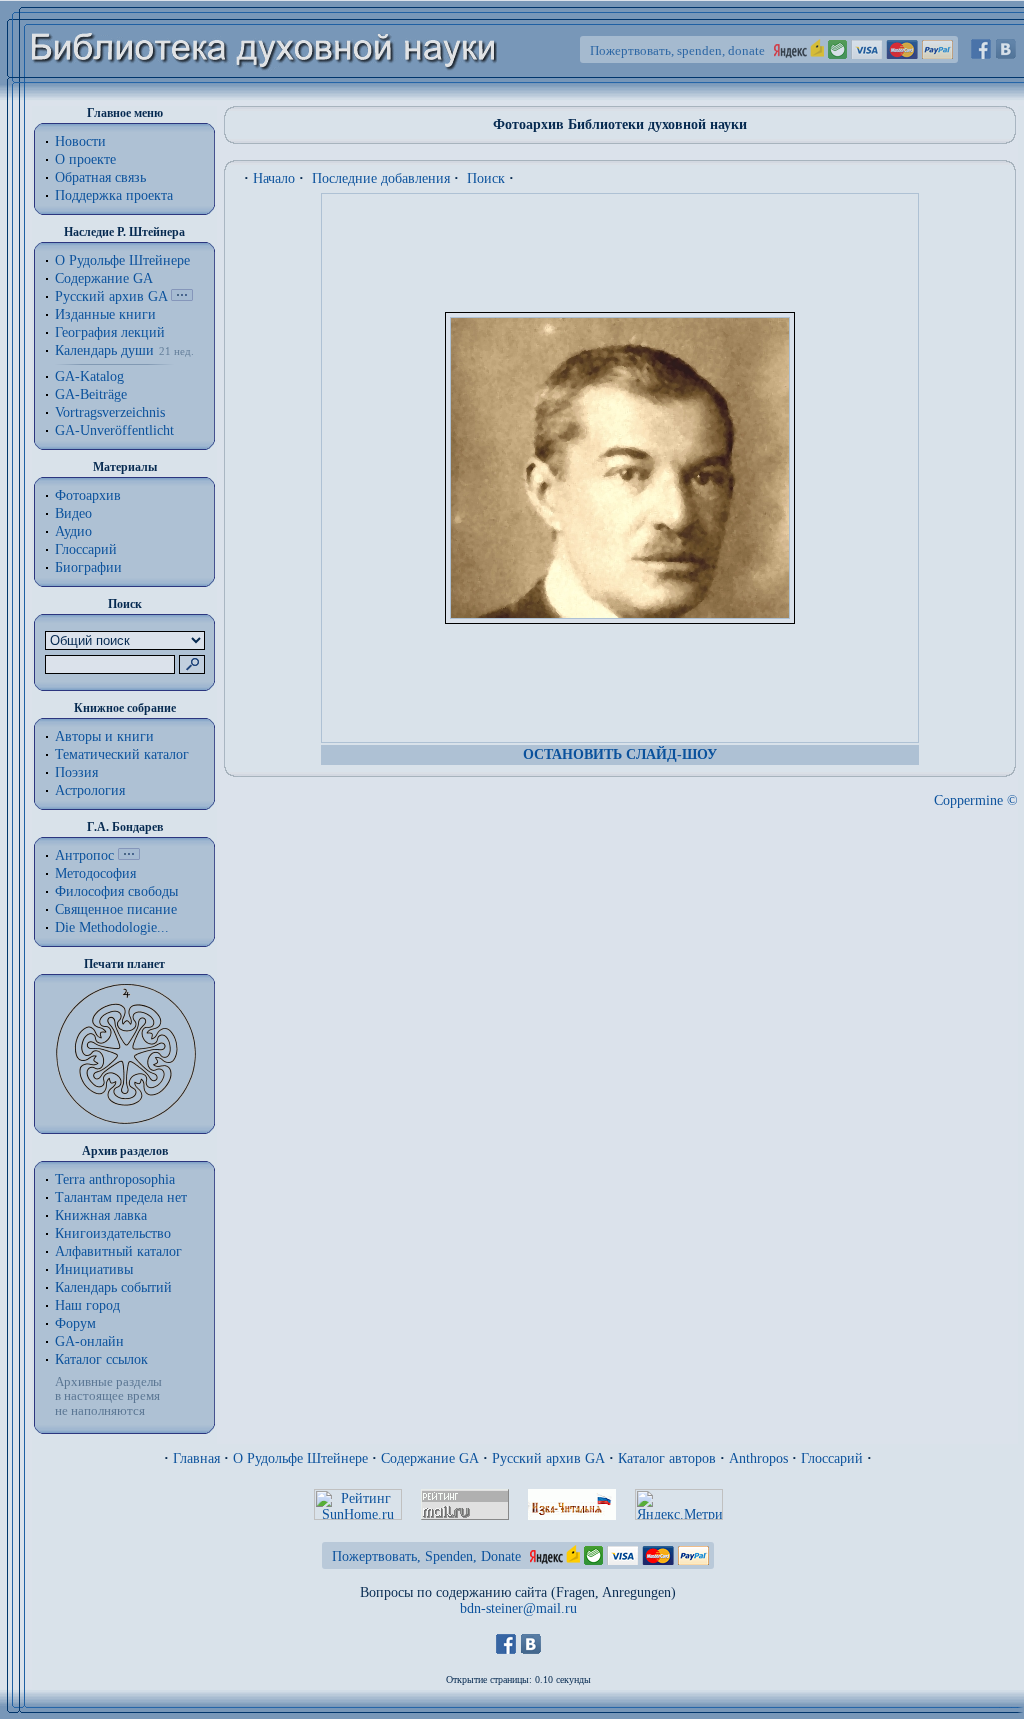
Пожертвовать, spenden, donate (677, 50)
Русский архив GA (111, 296)
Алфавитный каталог (118, 1251)
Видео (73, 513)
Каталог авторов (667, 1458)
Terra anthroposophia (115, 1179)
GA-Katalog (89, 376)
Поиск (486, 178)
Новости (80, 141)
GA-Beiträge (91, 394)
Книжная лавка (101, 1215)
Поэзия (76, 772)
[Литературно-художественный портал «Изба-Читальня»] (572, 1515)
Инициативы (94, 1269)
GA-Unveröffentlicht (114, 430)
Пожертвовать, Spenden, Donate (426, 1556)
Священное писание (116, 909)
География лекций (110, 332)
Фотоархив (88, 495)
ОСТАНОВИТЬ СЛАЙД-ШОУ (620, 754)
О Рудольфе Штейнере (300, 1458)
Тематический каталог (122, 754)
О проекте (85, 159)
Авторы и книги (104, 736)
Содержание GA (104, 278)
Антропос (84, 855)
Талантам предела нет (121, 1197)
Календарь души (104, 350)
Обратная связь (100, 177)
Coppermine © (976, 800)
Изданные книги (105, 314)
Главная (196, 1458)
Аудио (73, 531)
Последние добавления (381, 178)
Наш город (87, 1305)
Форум (75, 1323)
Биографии (88, 567)
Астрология (90, 790)
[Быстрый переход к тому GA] (182, 296)
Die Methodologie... (112, 927)
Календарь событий (113, 1287)
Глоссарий (86, 549)
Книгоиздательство (113, 1233)
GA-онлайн (89, 1341)
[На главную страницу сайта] (264, 96)
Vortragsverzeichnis (110, 412)
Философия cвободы (116, 891)
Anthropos (758, 1458)
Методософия (95, 873)
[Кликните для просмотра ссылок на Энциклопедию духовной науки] (129, 855)
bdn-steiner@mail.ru (518, 1608)
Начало (274, 178)
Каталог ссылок (101, 1359)
